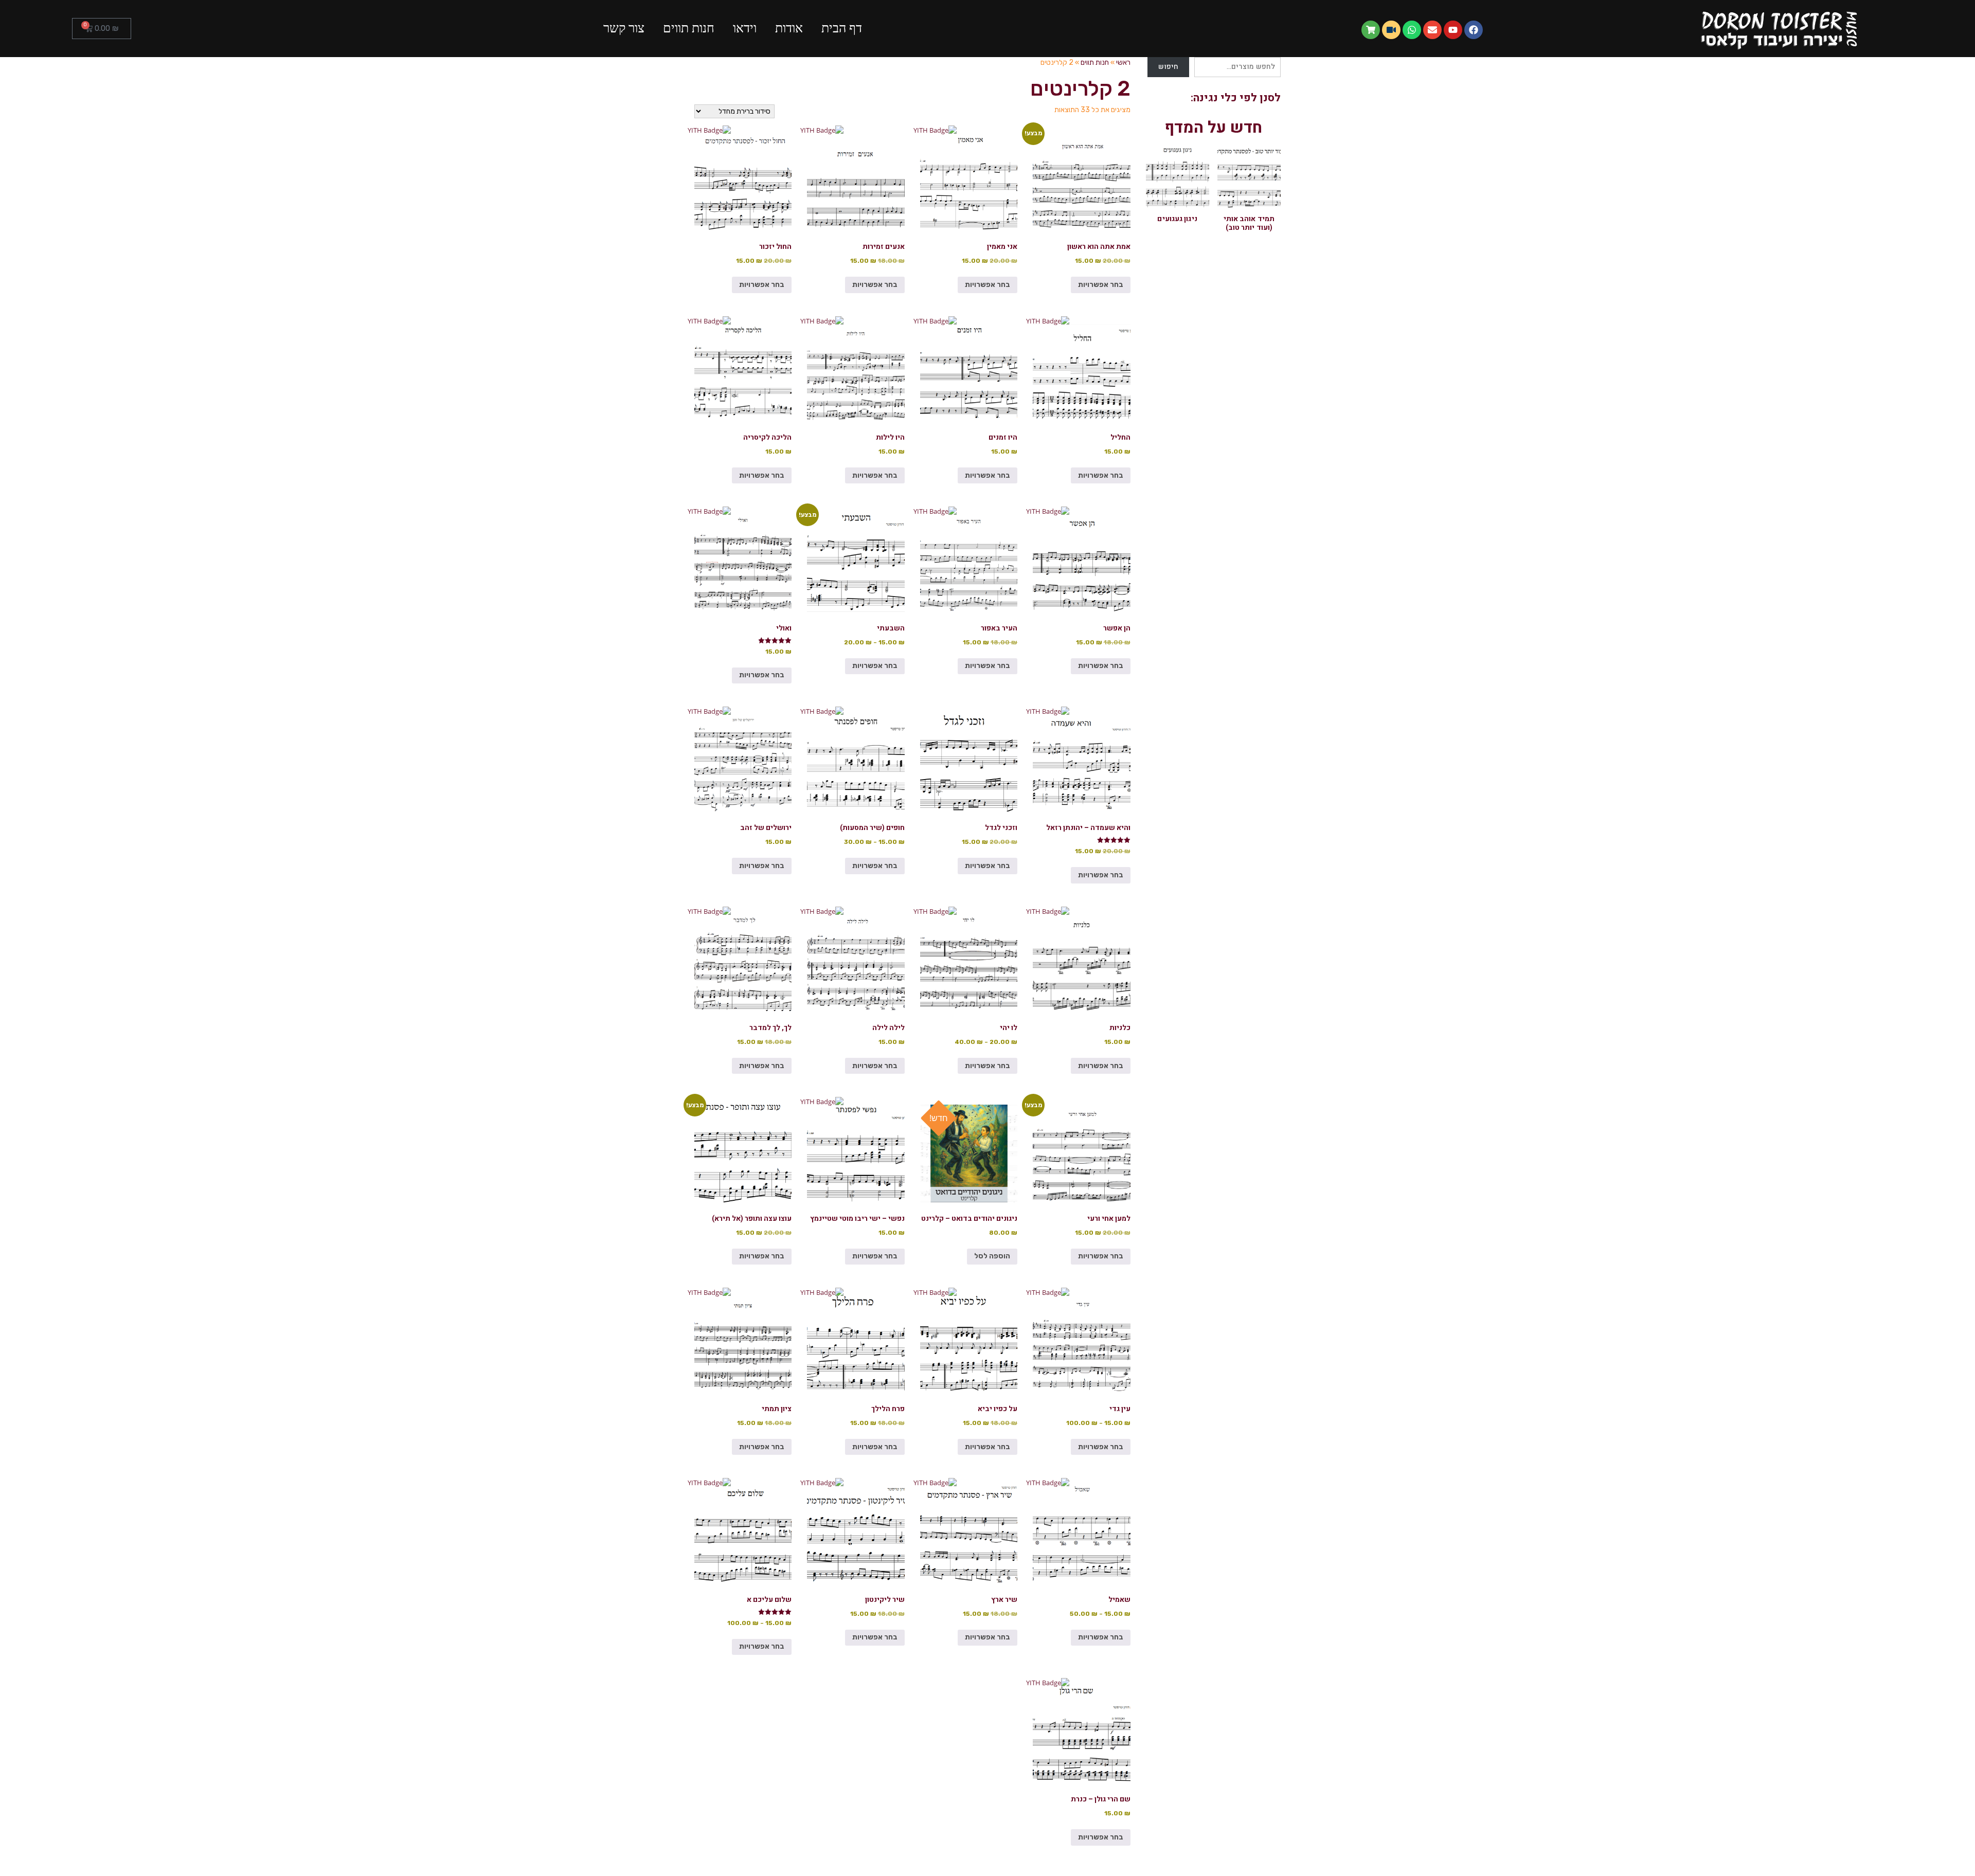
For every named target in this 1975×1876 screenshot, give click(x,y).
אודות (789, 28)
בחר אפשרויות (1101, 285)
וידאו (745, 28)
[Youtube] (1453, 30)
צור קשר (624, 28)
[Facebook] (1474, 30)
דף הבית (842, 28)
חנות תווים (689, 28)
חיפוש (1169, 67)
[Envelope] (1432, 30)
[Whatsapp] (1412, 30)
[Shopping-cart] (1371, 30)
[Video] (1391, 30)
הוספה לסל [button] (992, 1256)
